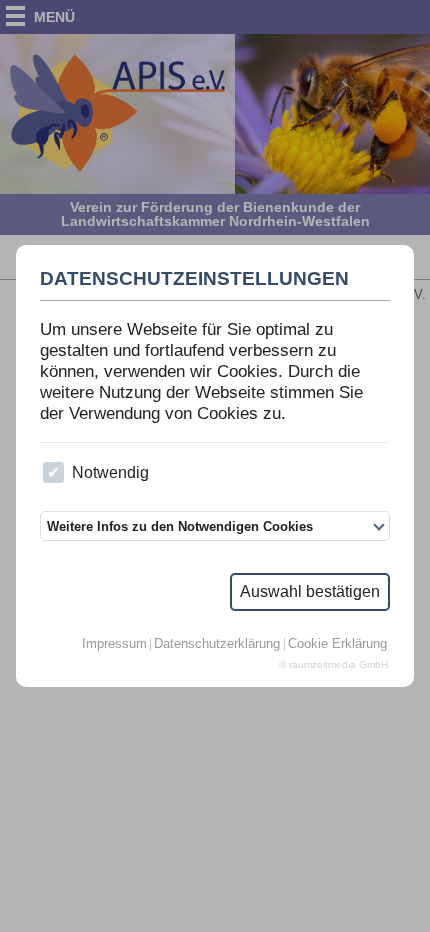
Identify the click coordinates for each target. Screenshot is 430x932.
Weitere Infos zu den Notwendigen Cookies (180, 526)
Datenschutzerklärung (217, 644)
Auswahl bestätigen (310, 591)
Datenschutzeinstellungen (194, 279)
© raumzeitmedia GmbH (333, 665)
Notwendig (110, 472)
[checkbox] (53, 472)
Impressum (114, 644)
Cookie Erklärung (337, 644)
